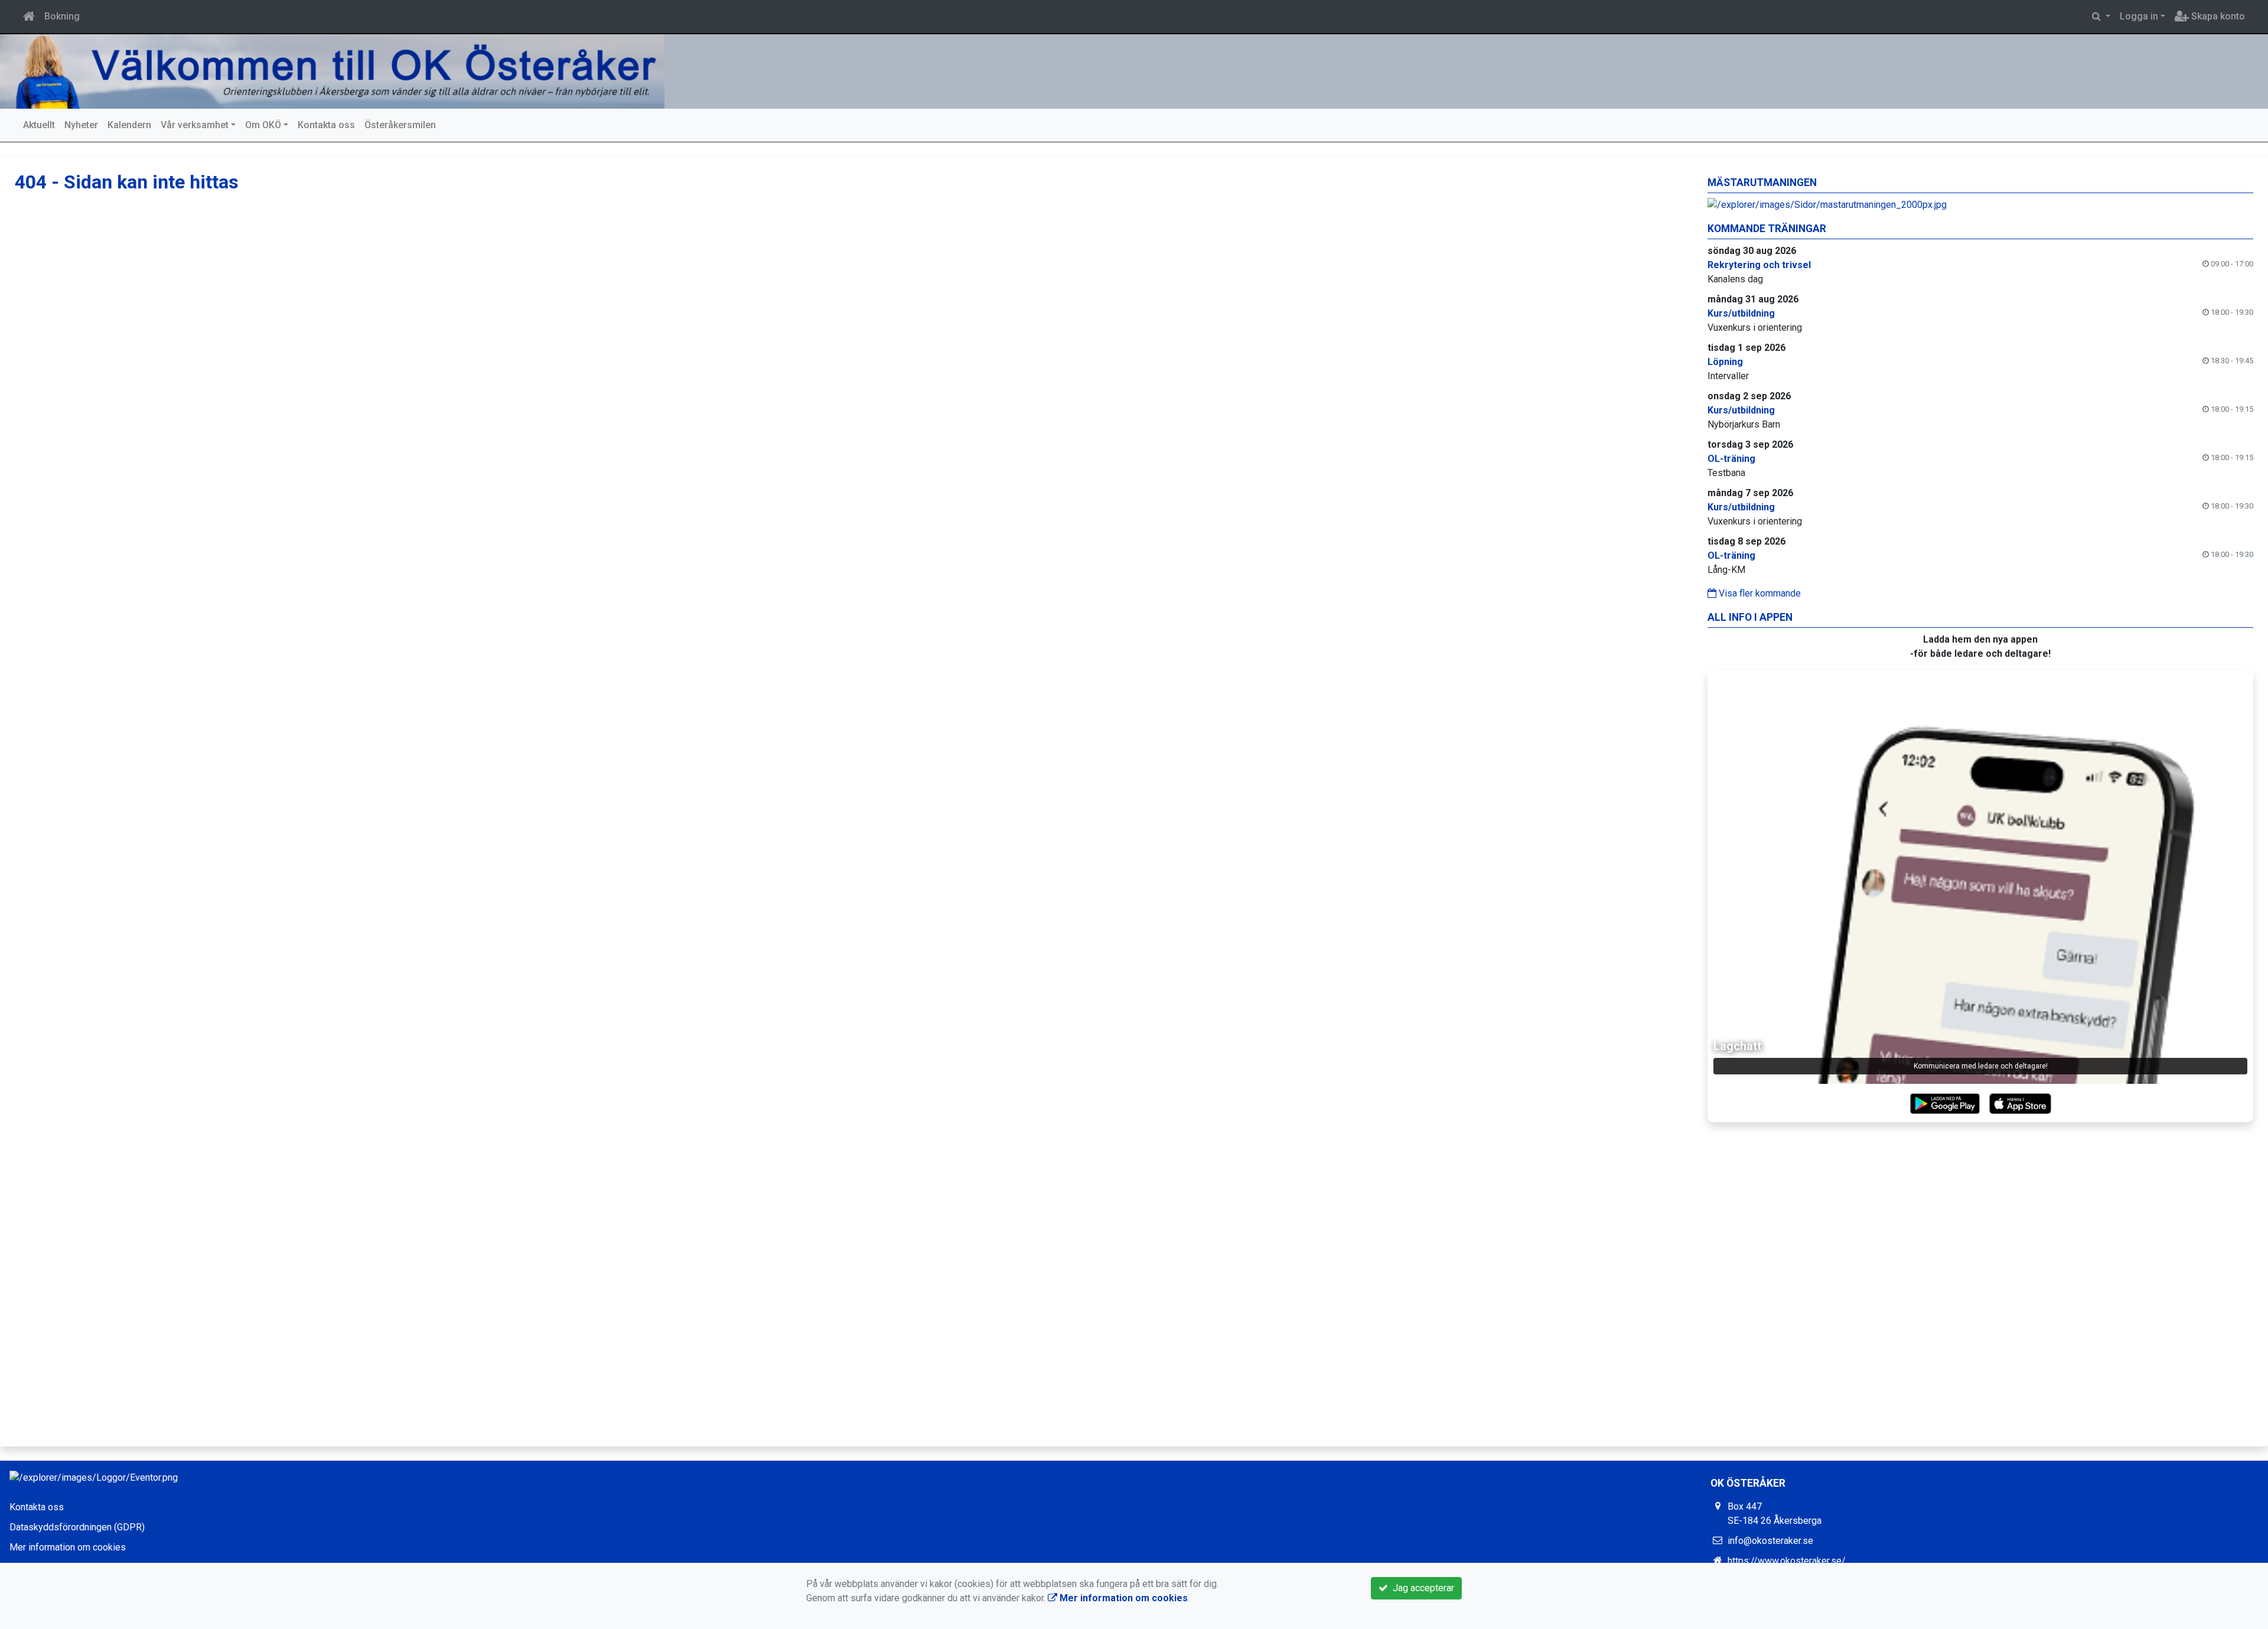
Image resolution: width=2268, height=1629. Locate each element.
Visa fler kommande (1759, 593)
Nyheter (81, 125)
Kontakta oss (326, 125)
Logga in (2139, 16)
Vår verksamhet (195, 125)
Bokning (62, 16)
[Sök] (2101, 17)
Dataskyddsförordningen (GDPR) (77, 1527)
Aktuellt (39, 125)
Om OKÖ (263, 125)
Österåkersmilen (400, 125)
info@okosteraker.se (1770, 1541)
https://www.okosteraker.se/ (1787, 1561)
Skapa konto (2217, 16)
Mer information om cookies (68, 1547)
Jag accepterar (1421, 1588)
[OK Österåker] (337, 71)
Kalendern (129, 125)
